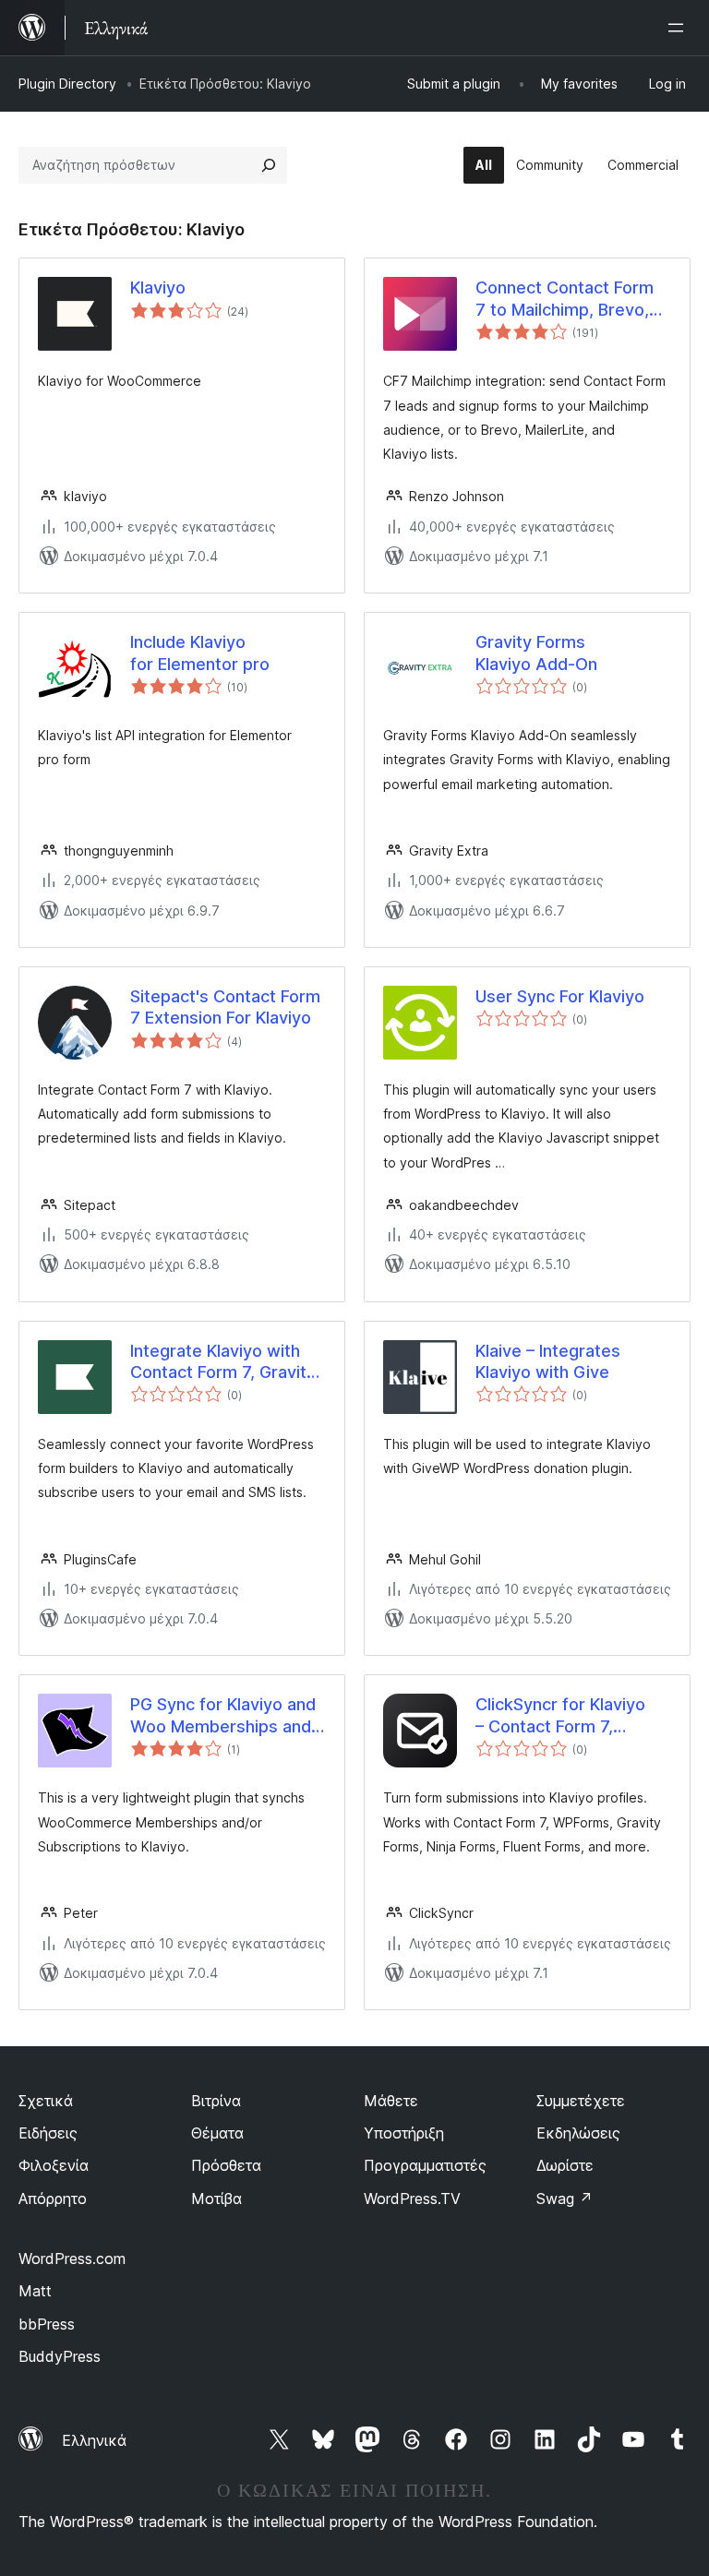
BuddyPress (60, 2356)
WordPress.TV (412, 2199)
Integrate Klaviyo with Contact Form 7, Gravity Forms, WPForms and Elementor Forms (223, 1362)
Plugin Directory (67, 84)
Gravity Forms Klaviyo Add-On (536, 653)
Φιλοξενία (54, 2165)
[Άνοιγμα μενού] (679, 28)
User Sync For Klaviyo (560, 996)
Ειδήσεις (48, 2133)
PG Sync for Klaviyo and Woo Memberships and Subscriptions (223, 1716)
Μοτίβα (216, 2199)
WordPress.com (72, 2258)
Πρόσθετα (226, 2165)
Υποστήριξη (404, 2133)
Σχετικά (46, 2101)
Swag (565, 2199)
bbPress (47, 2324)
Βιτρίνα (216, 2101)
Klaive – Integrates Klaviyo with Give (548, 1361)
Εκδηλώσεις (578, 2133)
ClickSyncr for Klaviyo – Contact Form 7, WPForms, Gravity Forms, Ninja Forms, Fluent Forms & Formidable (560, 1716)
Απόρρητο (53, 2199)
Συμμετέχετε (581, 2101)
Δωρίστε (565, 2165)
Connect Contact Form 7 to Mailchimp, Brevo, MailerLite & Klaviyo (565, 299)
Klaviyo (158, 288)
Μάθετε (391, 2101)
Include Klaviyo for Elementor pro (200, 653)
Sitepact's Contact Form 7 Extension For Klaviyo (225, 1007)
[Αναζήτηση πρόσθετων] (269, 165)
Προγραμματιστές (425, 2165)
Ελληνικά (94, 2440)
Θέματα (217, 2133)
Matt (35, 2291)
